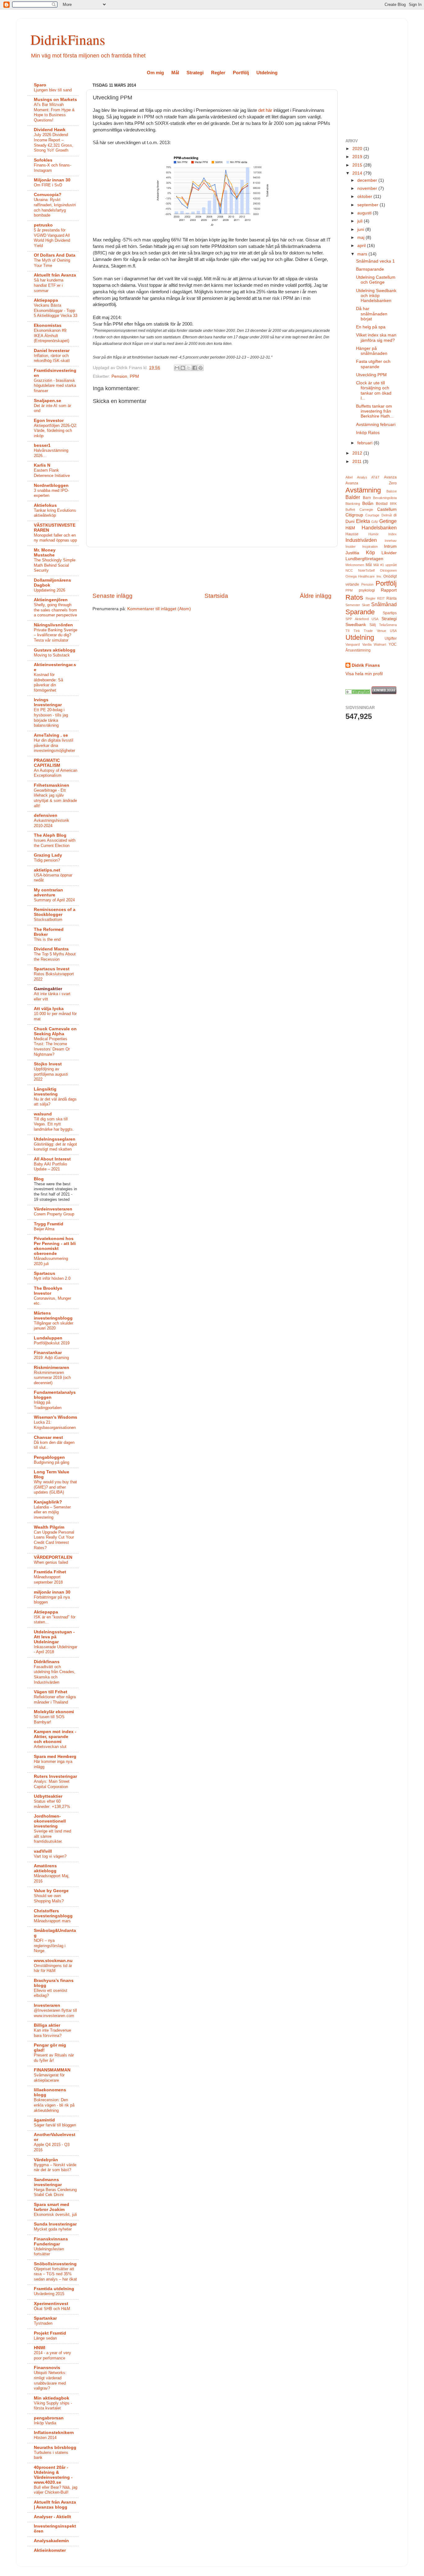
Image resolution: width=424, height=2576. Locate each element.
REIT (381, 598)
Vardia (367, 644)
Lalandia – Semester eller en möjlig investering (52, 1512)
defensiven (46, 815)
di (395, 515)
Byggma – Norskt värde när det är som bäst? (55, 2167)
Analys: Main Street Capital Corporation (52, 1784)
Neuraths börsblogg (55, 2448)
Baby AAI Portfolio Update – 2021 (50, 1167)
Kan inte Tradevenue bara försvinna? (52, 2033)
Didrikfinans (47, 1662)
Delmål (387, 515)
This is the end (47, 939)
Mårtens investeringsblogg (53, 1316)
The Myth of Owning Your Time (52, 263)
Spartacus (45, 1273)
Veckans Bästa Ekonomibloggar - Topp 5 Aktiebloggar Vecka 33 (56, 310)
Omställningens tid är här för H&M (53, 1968)
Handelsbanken (379, 528)
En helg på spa (371, 327)
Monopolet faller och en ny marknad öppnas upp (55, 538)
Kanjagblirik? (48, 1502)
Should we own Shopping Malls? (49, 1898)
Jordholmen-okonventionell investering (50, 1821)
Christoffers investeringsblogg (53, 1913)
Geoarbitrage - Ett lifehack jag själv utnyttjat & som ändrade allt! (55, 798)
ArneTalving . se (51, 735)
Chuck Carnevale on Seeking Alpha (55, 1031)
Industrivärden (361, 540)
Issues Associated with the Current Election (55, 843)
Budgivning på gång (52, 1462)
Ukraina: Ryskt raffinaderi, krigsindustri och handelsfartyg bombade (55, 207)
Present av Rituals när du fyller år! (54, 2058)
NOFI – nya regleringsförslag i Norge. (50, 1946)
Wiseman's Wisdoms (56, 1417)
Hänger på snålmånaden (372, 351)
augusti (365, 213)
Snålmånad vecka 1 (375, 261)
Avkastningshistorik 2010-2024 (52, 823)
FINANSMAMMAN (52, 2070)
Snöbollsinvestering (55, 2264)
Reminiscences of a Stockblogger (55, 912)
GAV (375, 522)
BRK (393, 504)
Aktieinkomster (50, 2550)
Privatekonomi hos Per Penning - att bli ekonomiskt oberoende (55, 1246)
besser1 (42, 445)
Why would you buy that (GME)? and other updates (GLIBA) (55, 1487)
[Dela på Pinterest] (201, 368)
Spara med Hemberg (55, 1757)
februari (365, 443)
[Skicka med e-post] (177, 368)
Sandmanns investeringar (48, 2182)
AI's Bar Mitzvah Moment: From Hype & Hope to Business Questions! (54, 112)
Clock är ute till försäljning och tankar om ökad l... (374, 391)
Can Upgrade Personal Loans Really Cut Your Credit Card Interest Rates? (54, 1540)
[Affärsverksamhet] (358, 693)
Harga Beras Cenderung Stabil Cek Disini (55, 2192)
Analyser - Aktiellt (52, 2517)
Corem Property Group (54, 1214)
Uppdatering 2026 (50, 590)
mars (363, 254)
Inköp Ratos (368, 433)
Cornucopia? (48, 195)
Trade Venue (375, 631)
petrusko (43, 225)
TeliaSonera (388, 625)
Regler (218, 73)
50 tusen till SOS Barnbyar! (49, 1719)
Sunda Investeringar (55, 2224)
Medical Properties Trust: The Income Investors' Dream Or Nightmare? (52, 1047)
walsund (43, 1114)
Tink (357, 631)
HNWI (40, 2348)
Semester (353, 605)
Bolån (368, 503)
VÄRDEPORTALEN (53, 1557)
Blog (39, 1179)
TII (347, 631)
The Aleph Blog (50, 835)
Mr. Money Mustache (45, 553)
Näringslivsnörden (53, 625)
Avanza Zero (371, 483)
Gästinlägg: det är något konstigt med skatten (55, 1147)
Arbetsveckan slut (50, 1747)
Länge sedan (45, 2338)
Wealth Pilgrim (49, 1527)
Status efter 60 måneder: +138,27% (52, 1804)
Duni (350, 522)
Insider (351, 547)
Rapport (389, 590)
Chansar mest (48, 1437)
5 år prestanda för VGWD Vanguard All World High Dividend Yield (52, 238)
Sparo (40, 85)
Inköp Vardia (45, 2423)
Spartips (390, 613)
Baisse (392, 491)
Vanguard (353, 644)
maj (361, 238)
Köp (370, 552)
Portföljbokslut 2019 (52, 1343)
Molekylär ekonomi (54, 1712)
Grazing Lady (48, 855)
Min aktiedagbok (52, 2398)
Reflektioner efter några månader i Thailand (55, 1700)
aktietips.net (47, 870)
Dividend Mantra (51, 949)
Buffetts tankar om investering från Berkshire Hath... (375, 411)
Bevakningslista (385, 498)
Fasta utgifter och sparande (373, 364)
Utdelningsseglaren (55, 1139)
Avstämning (363, 490)
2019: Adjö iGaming (51, 1358)
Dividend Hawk (50, 130)
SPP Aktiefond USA (362, 619)
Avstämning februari (376, 425)
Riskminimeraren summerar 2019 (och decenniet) (52, 1378)
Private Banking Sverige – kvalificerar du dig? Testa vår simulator (56, 635)
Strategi (195, 73)
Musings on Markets (55, 100)
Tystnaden (43, 2323)
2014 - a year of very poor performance (52, 2355)
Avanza (390, 477)
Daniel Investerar (52, 351)
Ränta (392, 598)
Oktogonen (388, 570)
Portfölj (241, 73)
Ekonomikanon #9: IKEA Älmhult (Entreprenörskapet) (52, 336)
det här (265, 110)
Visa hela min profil (364, 674)
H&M (350, 528)
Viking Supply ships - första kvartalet (53, 2406)
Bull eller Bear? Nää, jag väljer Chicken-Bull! (56, 2490)
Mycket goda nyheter (53, 2229)
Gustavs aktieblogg (55, 650)
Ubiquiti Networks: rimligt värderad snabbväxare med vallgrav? (50, 2380)
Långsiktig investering (46, 1092)
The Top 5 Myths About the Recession (55, 957)
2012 (358, 453)
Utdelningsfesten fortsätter (49, 2252)
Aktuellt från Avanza (55, 275)
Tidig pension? (47, 860)
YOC (393, 644)
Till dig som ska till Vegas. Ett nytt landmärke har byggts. (54, 1124)
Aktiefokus (45, 505)
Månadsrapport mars (52, 1921)
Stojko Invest (48, 1064)
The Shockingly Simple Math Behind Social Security (55, 565)
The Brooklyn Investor (48, 1291)
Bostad (382, 504)
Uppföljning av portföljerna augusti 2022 (51, 1074)
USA (393, 631)
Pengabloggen (49, 1457)
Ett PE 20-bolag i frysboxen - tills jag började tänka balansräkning (51, 718)
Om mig (155, 73)
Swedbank (356, 625)
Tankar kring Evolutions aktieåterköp (55, 513)
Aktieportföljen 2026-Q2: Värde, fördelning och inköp (56, 431)
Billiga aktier (47, 2025)
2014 (358, 173)
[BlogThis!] (183, 368)
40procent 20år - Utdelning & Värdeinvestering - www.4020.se (53, 2475)
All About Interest (52, 1159)
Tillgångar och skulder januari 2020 (54, 1326)
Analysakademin (51, 2541)
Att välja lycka (49, 1009)
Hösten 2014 (45, 2438)
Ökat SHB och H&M (52, 2309)
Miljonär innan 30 (52, 180)
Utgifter (391, 638)
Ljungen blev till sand (53, 90)
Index (392, 534)
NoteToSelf (366, 570)
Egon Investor (49, 421)
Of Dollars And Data (55, 255)
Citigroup (354, 515)
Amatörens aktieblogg (45, 1868)
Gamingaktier (48, 989)
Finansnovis (47, 2368)
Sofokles (43, 160)
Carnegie (366, 510)
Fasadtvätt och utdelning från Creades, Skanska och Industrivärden (55, 1675)
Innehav (391, 541)
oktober (365, 197)
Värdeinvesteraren (53, 1209)
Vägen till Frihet (51, 1692)
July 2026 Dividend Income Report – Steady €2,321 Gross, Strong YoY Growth (54, 142)
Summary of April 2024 (54, 900)
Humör (374, 534)
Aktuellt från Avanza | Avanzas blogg (55, 2505)
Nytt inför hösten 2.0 (52, 1278)
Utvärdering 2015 (49, 2294)
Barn (367, 498)
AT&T (375, 477)
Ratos (354, 597)
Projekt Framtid (50, 2333)
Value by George (51, 1891)
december (368, 180)
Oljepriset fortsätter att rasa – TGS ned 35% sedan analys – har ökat (55, 2274)
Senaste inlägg (113, 596)
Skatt (366, 605)
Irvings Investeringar (48, 702)
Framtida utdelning (54, 2289)
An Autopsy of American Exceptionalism (56, 773)
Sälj (373, 625)
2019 (358, 157)
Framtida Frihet (50, 1572)
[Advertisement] (212, 570)
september (368, 205)
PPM (134, 376)
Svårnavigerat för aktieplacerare (49, 2078)
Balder (353, 497)
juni (361, 229)
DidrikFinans (68, 39)
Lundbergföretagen (364, 559)
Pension (119, 376)
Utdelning (267, 73)
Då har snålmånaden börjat (372, 314)
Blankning (353, 504)
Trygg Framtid (49, 1224)
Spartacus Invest (52, 969)
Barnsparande (370, 269)
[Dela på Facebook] (195, 368)
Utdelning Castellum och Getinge (376, 280)
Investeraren (47, 2005)
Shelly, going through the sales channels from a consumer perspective (55, 610)
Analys (362, 477)
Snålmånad (384, 604)
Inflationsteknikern (54, 2433)
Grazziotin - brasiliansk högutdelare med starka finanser (55, 386)
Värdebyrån (46, 2160)
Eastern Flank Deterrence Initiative (52, 473)
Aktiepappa (46, 300)
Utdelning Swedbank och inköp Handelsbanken (376, 296)
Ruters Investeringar (55, 1776)
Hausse (352, 534)
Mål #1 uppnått (385, 565)
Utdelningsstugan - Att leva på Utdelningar (54, 1637)
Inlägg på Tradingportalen (48, 1405)
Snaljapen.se (47, 401)
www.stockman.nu (53, 1961)
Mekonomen (355, 565)
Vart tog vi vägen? (50, 1856)
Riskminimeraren (52, 1368)
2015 (358, 165)
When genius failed (51, 1562)
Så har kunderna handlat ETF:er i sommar (49, 285)
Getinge (388, 521)
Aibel (349, 477)
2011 (358, 462)
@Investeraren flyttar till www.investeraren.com (55, 2013)
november (368, 188)
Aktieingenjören (51, 600)
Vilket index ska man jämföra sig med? (376, 338)
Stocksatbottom (48, 920)
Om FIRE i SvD (48, 185)
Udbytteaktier (48, 1796)
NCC (349, 570)
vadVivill (43, 1851)
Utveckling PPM (371, 375)
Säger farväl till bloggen (55, 2125)
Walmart (380, 644)
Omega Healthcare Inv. (364, 576)
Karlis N (42, 465)
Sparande (360, 612)
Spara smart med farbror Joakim (52, 2207)
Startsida (216, 596)
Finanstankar (48, 1353)
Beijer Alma (44, 1229)
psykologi (367, 590)
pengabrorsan (49, 2418)
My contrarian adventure (48, 892)
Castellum (387, 509)
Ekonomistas (48, 325)
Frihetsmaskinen (52, 785)
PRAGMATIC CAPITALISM (47, 763)
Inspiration (370, 547)
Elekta (363, 521)
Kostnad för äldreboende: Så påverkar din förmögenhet (48, 682)
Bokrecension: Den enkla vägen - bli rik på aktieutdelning (54, 2105)
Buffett (350, 510)
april (362, 246)
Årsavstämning (358, 650)
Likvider (389, 553)
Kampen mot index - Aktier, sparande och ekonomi (55, 1737)
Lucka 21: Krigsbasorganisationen (55, 1425)
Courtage (372, 515)
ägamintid (44, 2120)
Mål (175, 73)
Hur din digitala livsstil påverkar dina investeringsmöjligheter (54, 745)
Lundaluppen (48, 1338)
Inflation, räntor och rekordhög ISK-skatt (52, 358)
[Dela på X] (189, 368)
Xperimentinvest (51, 2304)
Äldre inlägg (316, 596)
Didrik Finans (366, 665)
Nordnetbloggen (51, 485)
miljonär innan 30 (52, 1592)
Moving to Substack (52, 655)
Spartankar (45, 2318)
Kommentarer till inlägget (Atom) (159, 609)
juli (361, 221)
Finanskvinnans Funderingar (51, 2242)
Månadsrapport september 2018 (48, 1580)
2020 (358, 149)
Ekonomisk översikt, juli (55, 2215)
